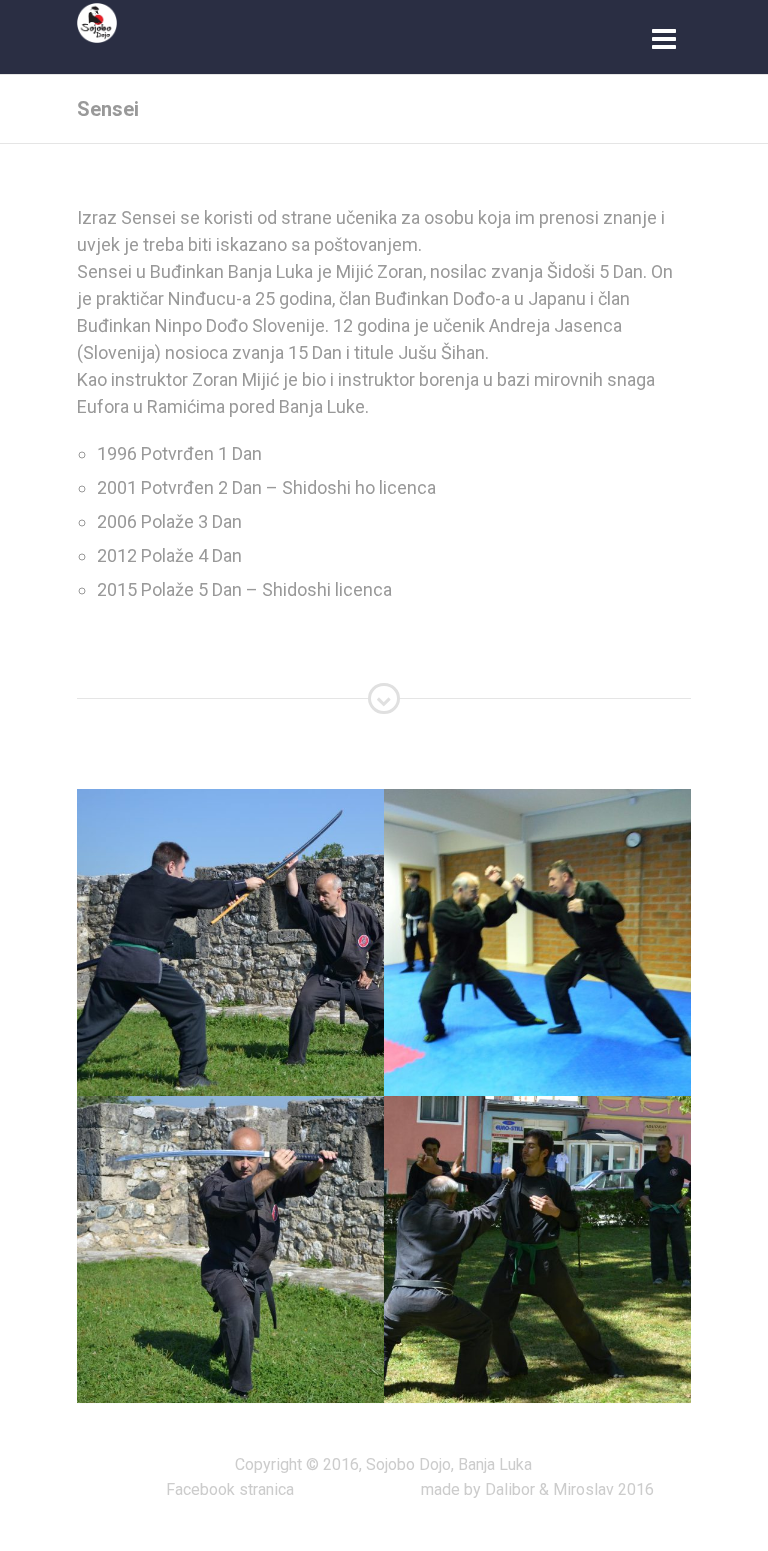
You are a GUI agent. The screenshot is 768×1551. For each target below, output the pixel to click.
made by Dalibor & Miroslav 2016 (537, 1489)
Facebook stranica (230, 1489)
